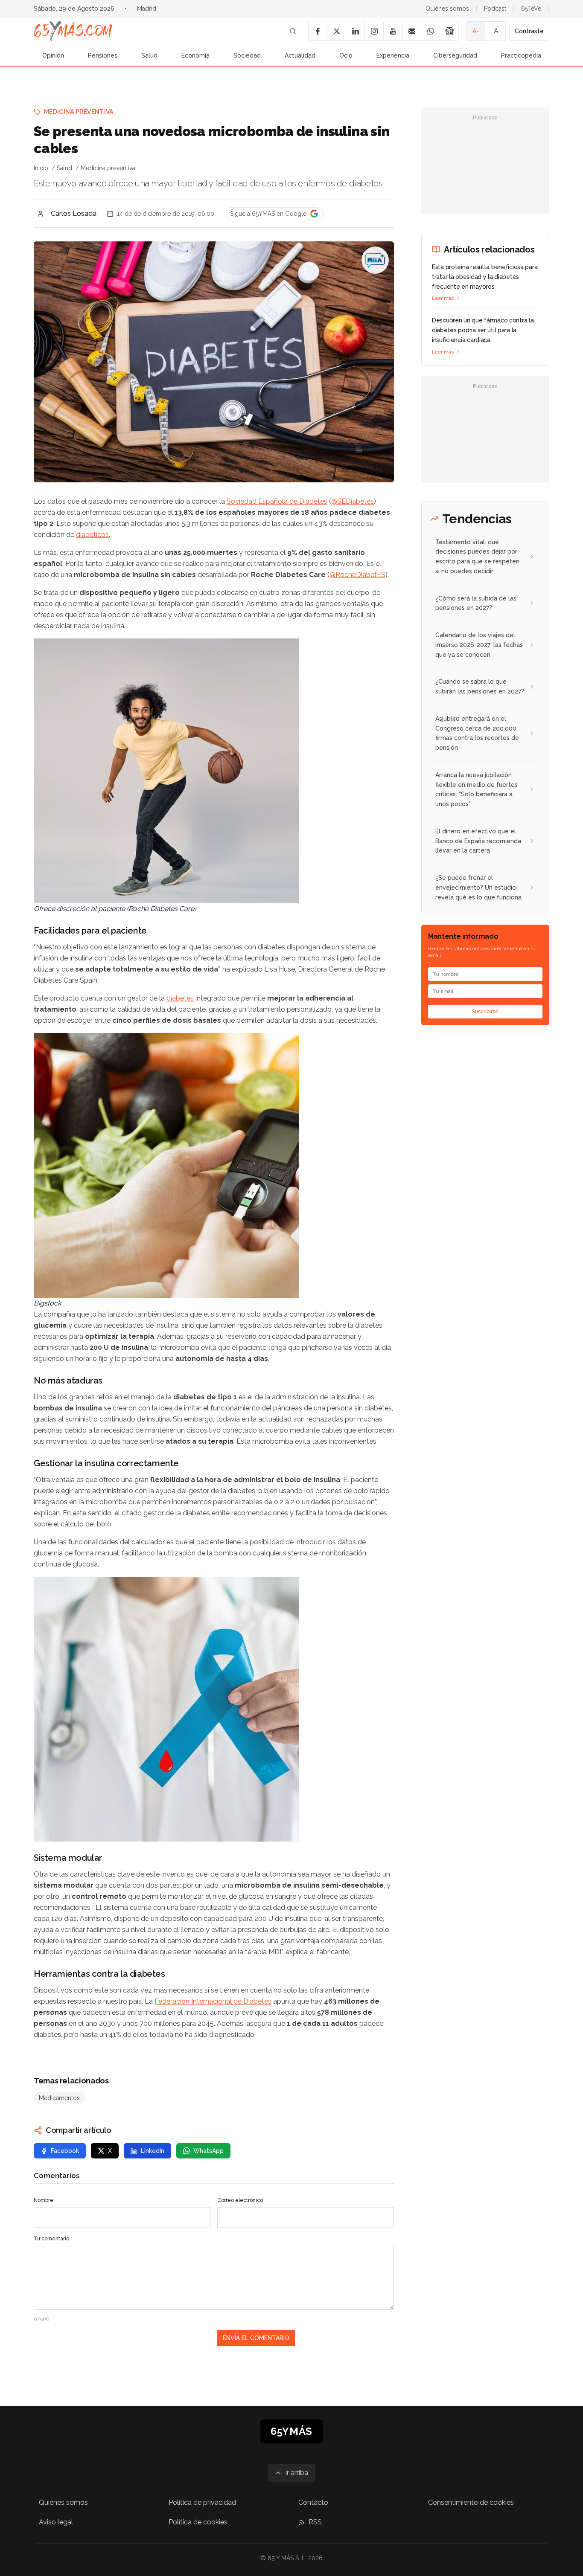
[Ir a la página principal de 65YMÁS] (73, 31)
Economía (195, 55)
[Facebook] (318, 31)
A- (476, 31)
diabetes (181, 998)
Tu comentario (51, 2239)
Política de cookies (198, 2522)
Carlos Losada (74, 213)
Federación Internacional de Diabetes (213, 2001)
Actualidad (300, 55)
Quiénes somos (447, 9)
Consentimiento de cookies (471, 2502)
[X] (336, 31)
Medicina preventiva (79, 112)
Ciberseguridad (455, 55)
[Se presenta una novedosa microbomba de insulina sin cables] (375, 260)
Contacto (313, 2502)
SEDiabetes (356, 501)
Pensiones (103, 55)
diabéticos (92, 535)
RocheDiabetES (360, 575)
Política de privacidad (202, 2502)
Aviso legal (56, 2522)
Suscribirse (485, 1012)
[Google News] (449, 31)
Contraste (529, 31)
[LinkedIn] (355, 31)
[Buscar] (293, 31)
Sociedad (247, 55)
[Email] (411, 31)
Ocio (346, 55)
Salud (149, 55)
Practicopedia (521, 55)
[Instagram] (374, 31)
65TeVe (531, 9)
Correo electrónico (240, 2200)
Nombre (44, 2200)
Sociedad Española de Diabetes (277, 501)
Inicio (41, 168)
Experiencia (393, 55)
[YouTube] (393, 31)
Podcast (495, 9)
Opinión (53, 55)
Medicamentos (59, 2098)
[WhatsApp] (430, 31)
